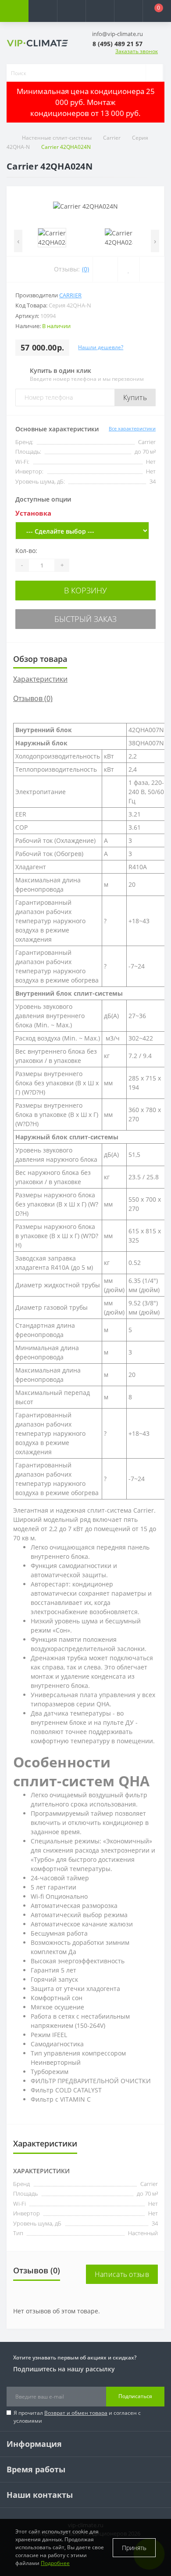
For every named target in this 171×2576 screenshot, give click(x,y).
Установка (33, 513)
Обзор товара (40, 659)
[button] (71, 11)
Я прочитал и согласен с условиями (77, 2417)
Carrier (112, 138)
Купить (135, 397)
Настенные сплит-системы (57, 138)
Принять (134, 2548)
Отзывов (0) (33, 698)
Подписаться (135, 2396)
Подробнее (55, 2563)
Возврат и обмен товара (76, 2413)
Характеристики (40, 679)
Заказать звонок (137, 51)
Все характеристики (132, 428)
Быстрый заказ (85, 619)
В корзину (85, 590)
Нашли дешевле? (101, 347)
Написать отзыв (122, 2274)
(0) (85, 269)
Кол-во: (26, 551)
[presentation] (18, 241)
